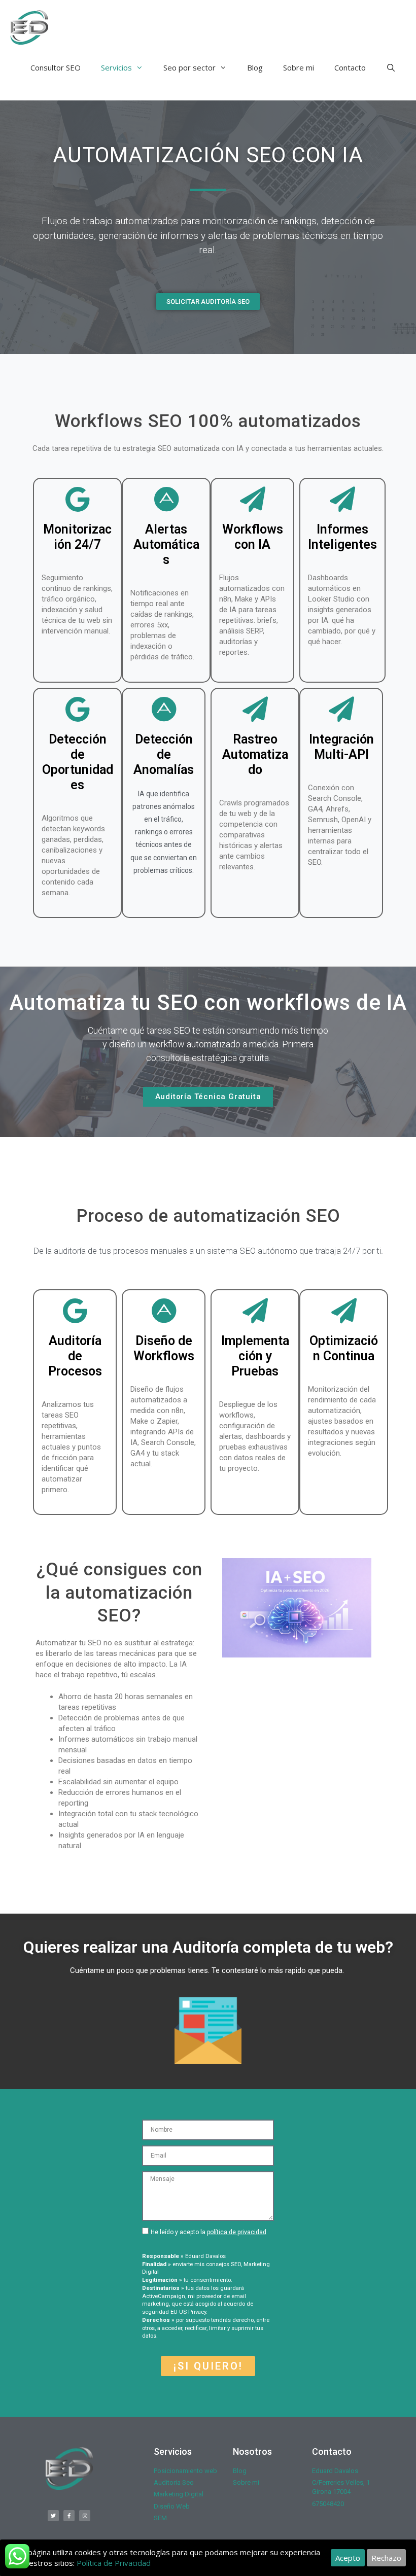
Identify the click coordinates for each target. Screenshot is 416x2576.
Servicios (116, 67)
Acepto (348, 2558)
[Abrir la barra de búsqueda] (391, 67)
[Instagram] (85, 2516)
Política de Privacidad (114, 2563)
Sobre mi (299, 67)
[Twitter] (53, 2516)
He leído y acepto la (209, 2232)
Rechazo (386, 2558)
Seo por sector (189, 67)
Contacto (350, 67)
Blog (255, 67)
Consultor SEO (56, 67)
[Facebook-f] (69, 2516)
